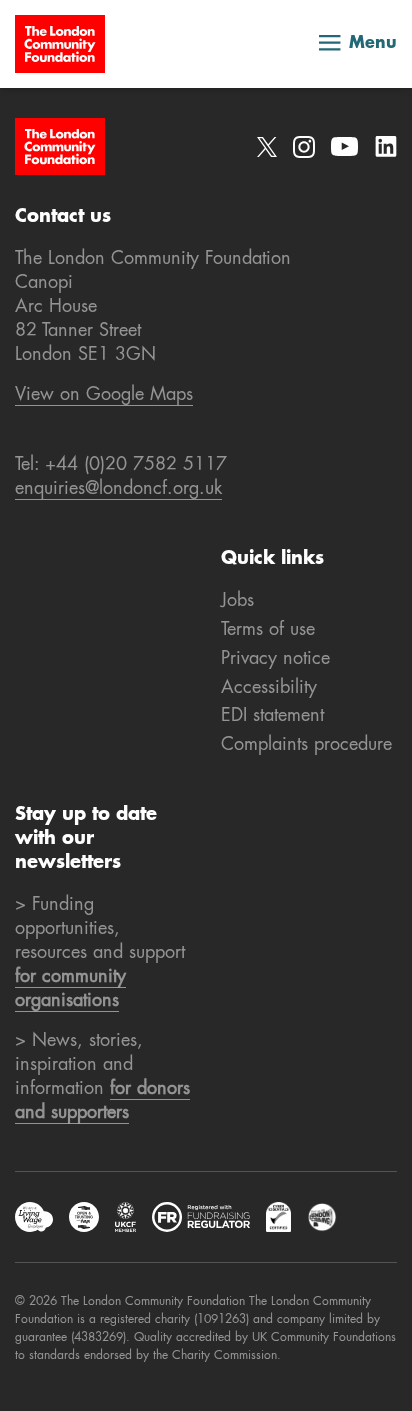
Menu (373, 44)
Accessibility (269, 688)
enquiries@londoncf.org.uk (118, 489)
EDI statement (272, 716)
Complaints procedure (306, 745)
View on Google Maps (104, 395)
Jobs (237, 601)
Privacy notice (275, 659)
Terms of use (268, 630)
